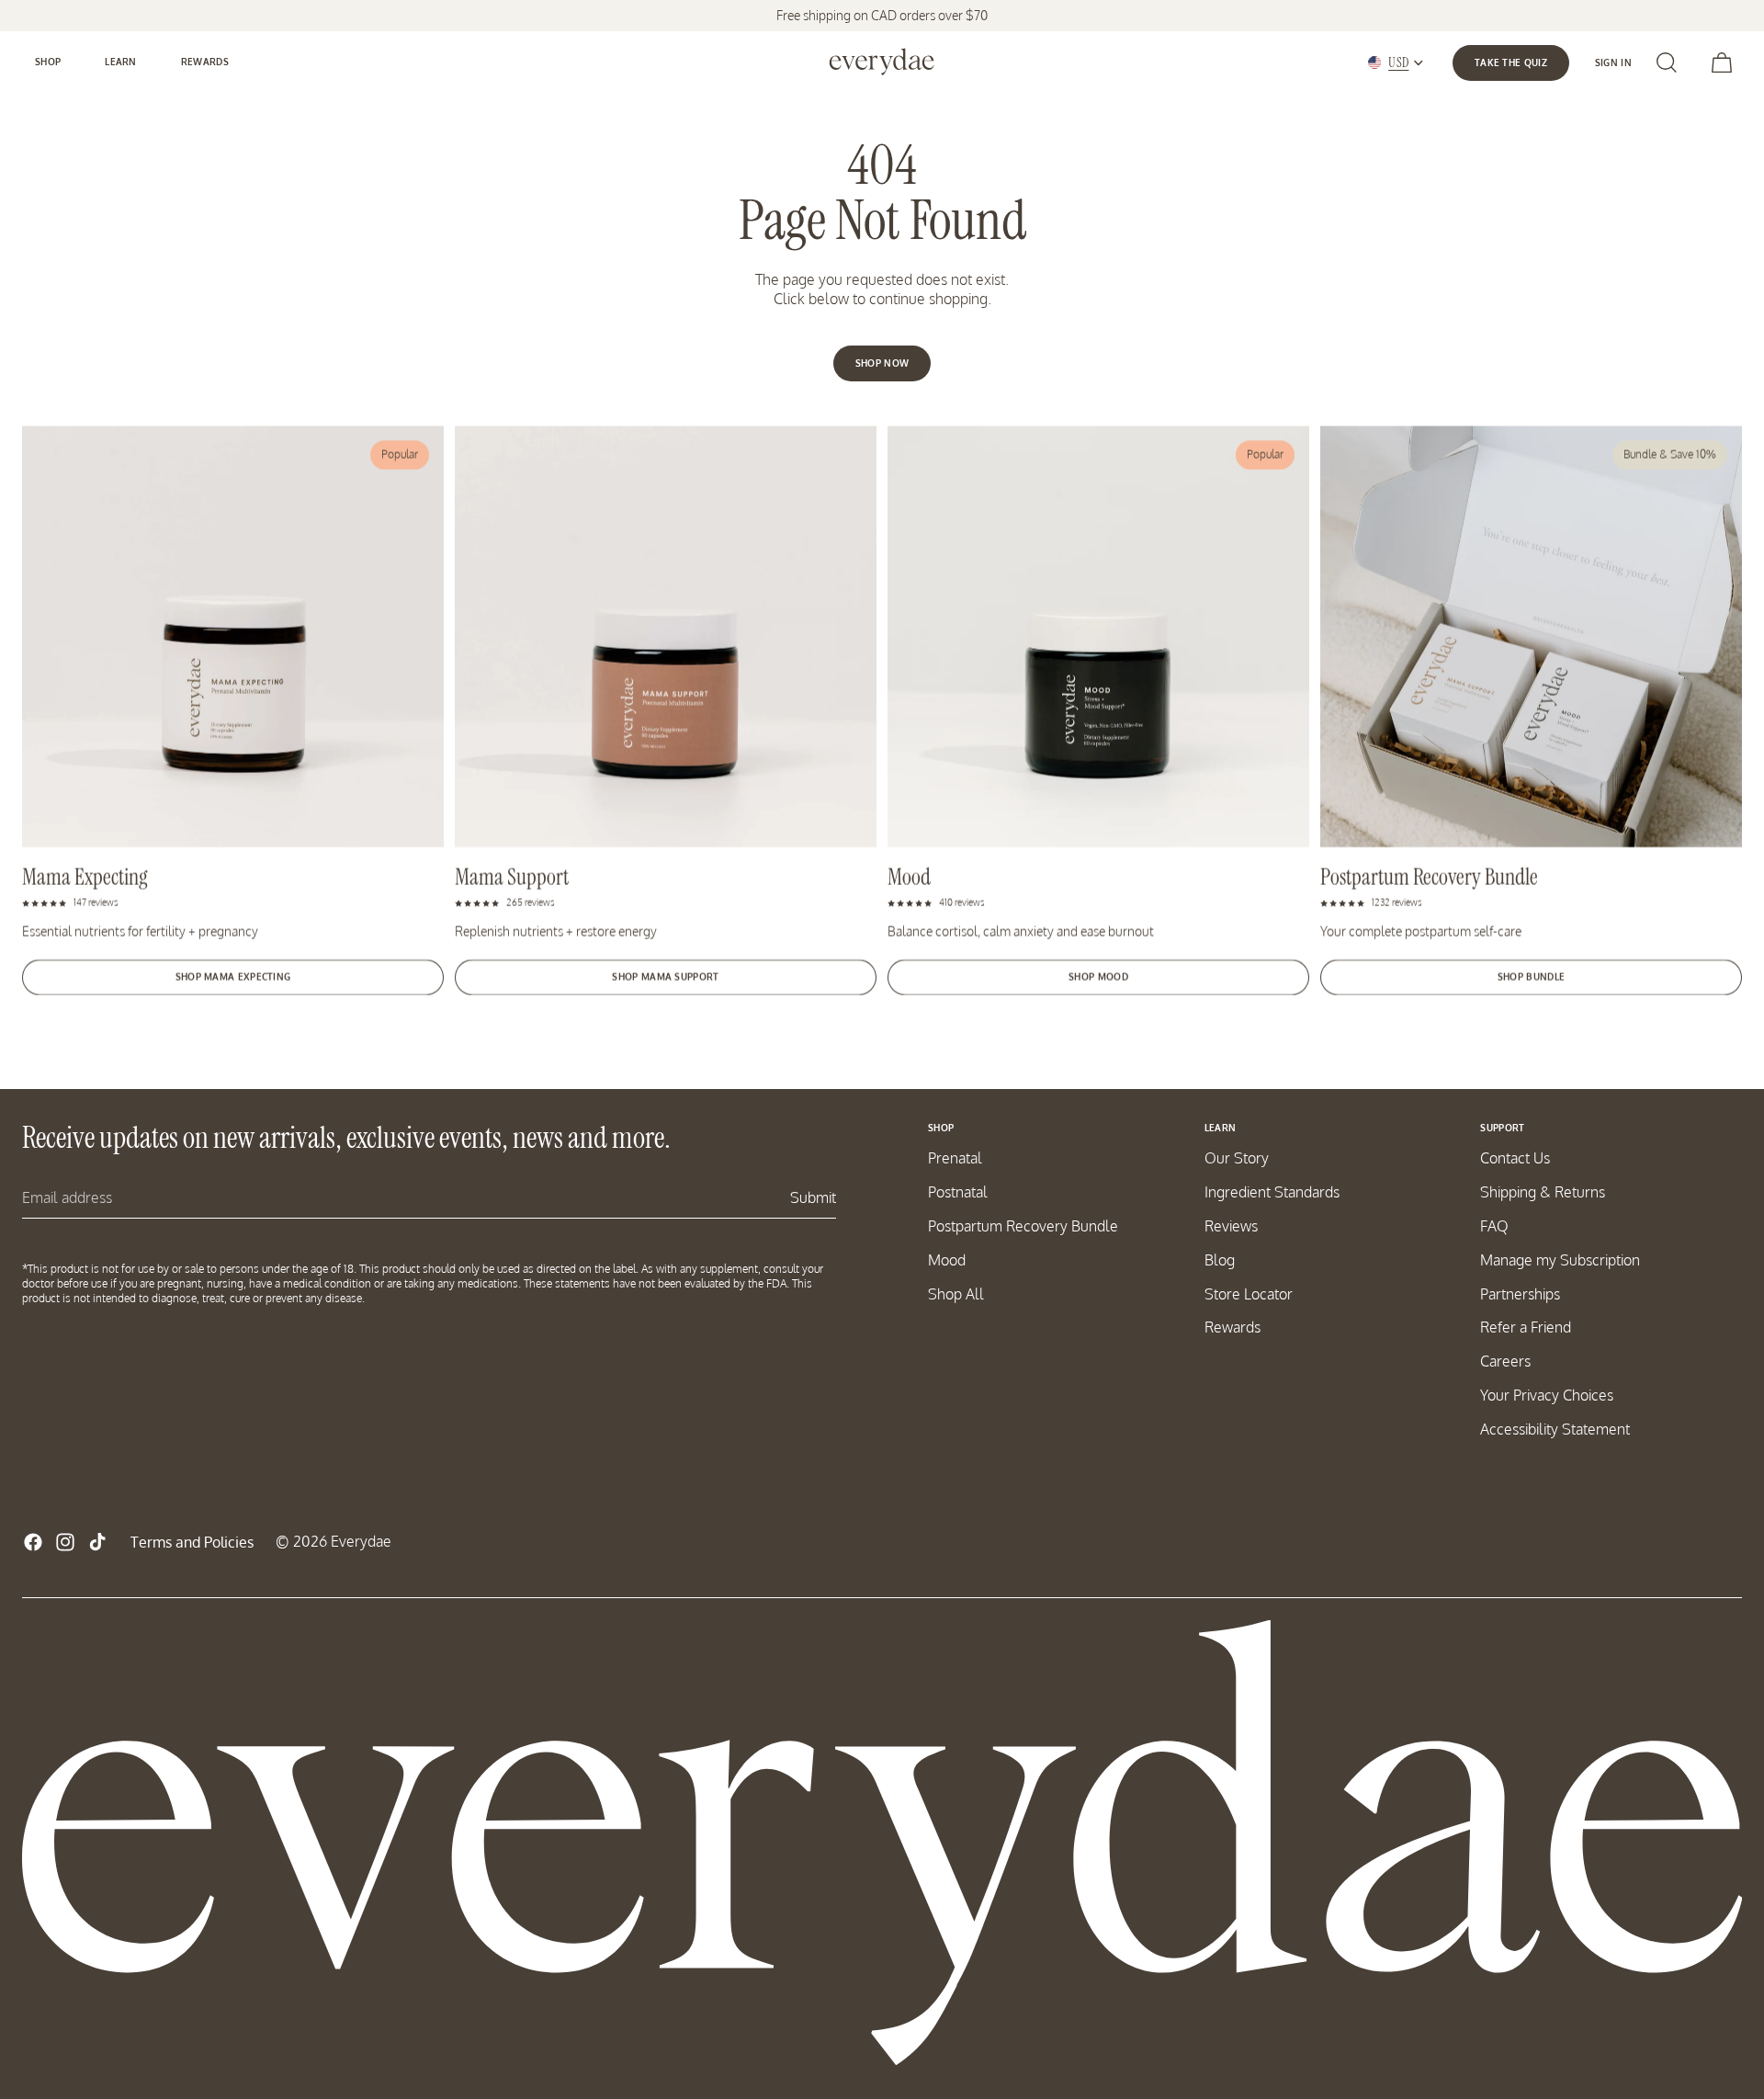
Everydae (361, 1541)
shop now (882, 363)
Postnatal (958, 1192)
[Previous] (590, 362)
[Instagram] (65, 1542)
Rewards (1233, 1327)
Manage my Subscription (1560, 1260)
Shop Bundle (1531, 976)
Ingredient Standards (1272, 1192)
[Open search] (1667, 62)
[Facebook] (33, 1542)
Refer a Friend (1526, 1327)
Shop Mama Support (665, 976)
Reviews (1231, 1226)
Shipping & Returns (1543, 1192)
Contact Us (1515, 1158)
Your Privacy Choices (1547, 1395)
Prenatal (955, 1158)
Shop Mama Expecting (233, 976)
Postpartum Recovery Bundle (1023, 1226)
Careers (1505, 1361)
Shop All (956, 1294)
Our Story (1237, 1158)
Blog (1220, 1260)
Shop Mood (1098, 976)
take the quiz (1511, 62)
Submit (813, 1197)
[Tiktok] (97, 1542)
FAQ (1494, 1226)
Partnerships (1520, 1294)
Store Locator (1249, 1294)
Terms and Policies (192, 1542)
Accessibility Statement (1555, 1429)
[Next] (1710, 362)
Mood (947, 1260)
